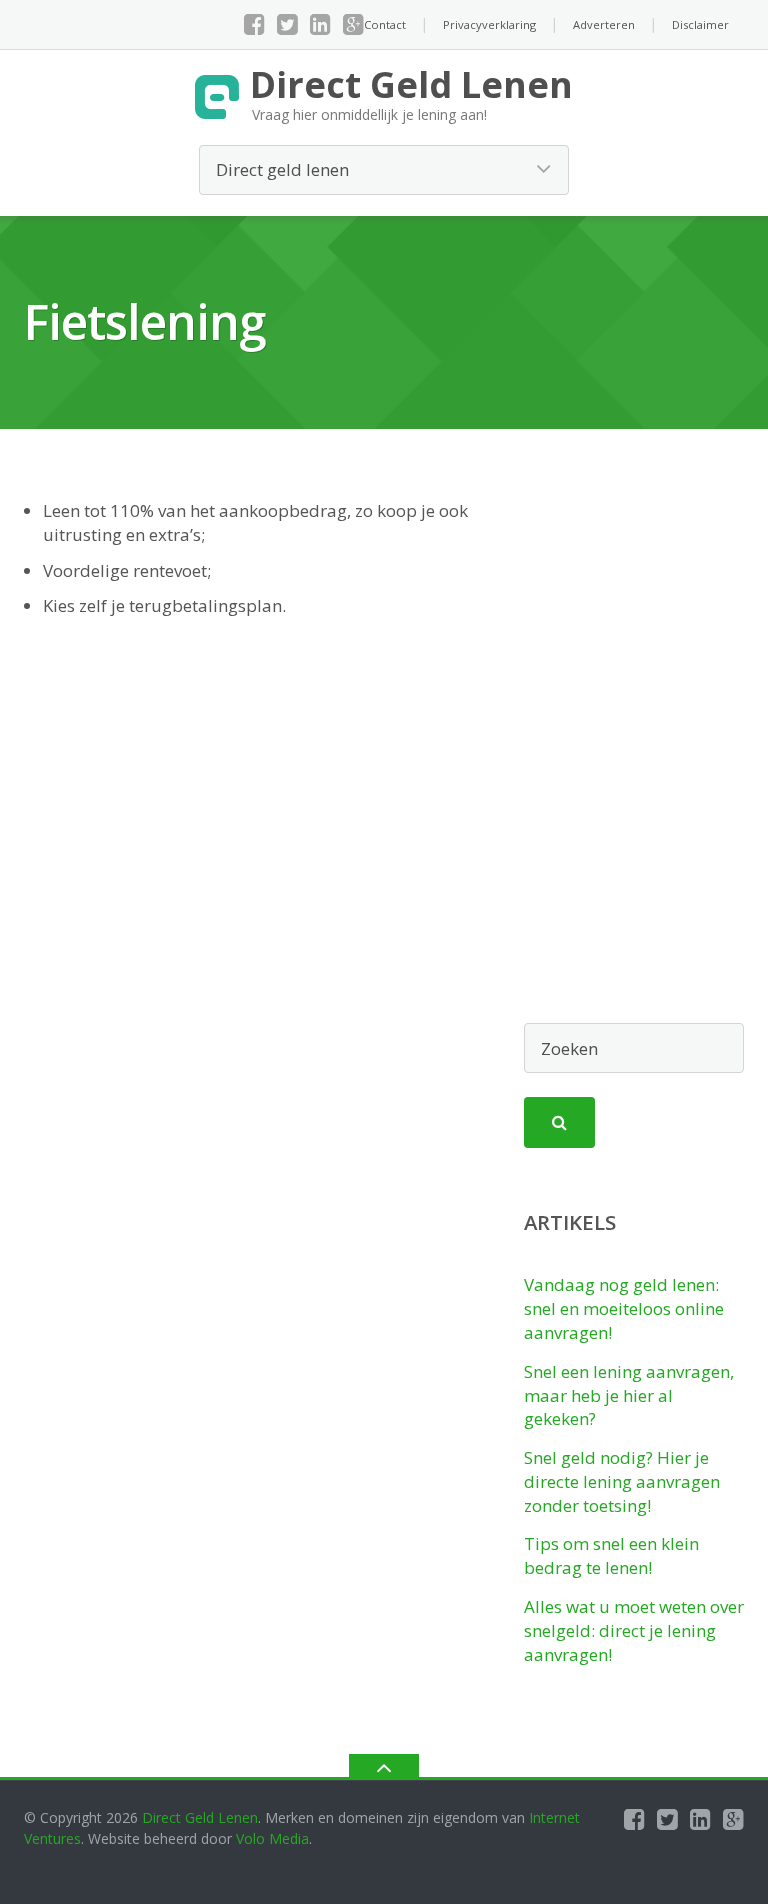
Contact (385, 24)
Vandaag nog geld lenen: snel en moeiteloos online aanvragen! (624, 1308)
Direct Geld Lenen (200, 1817)
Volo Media (272, 1838)
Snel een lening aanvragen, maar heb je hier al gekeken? (629, 1395)
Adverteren (604, 24)
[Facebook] (254, 24)
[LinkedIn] (320, 24)
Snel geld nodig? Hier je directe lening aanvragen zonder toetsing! (622, 1481)
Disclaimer (700, 24)
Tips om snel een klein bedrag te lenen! (611, 1555)
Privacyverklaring (489, 24)
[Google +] (353, 24)
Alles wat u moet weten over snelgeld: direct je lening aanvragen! (634, 1630)
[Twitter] (287, 24)
